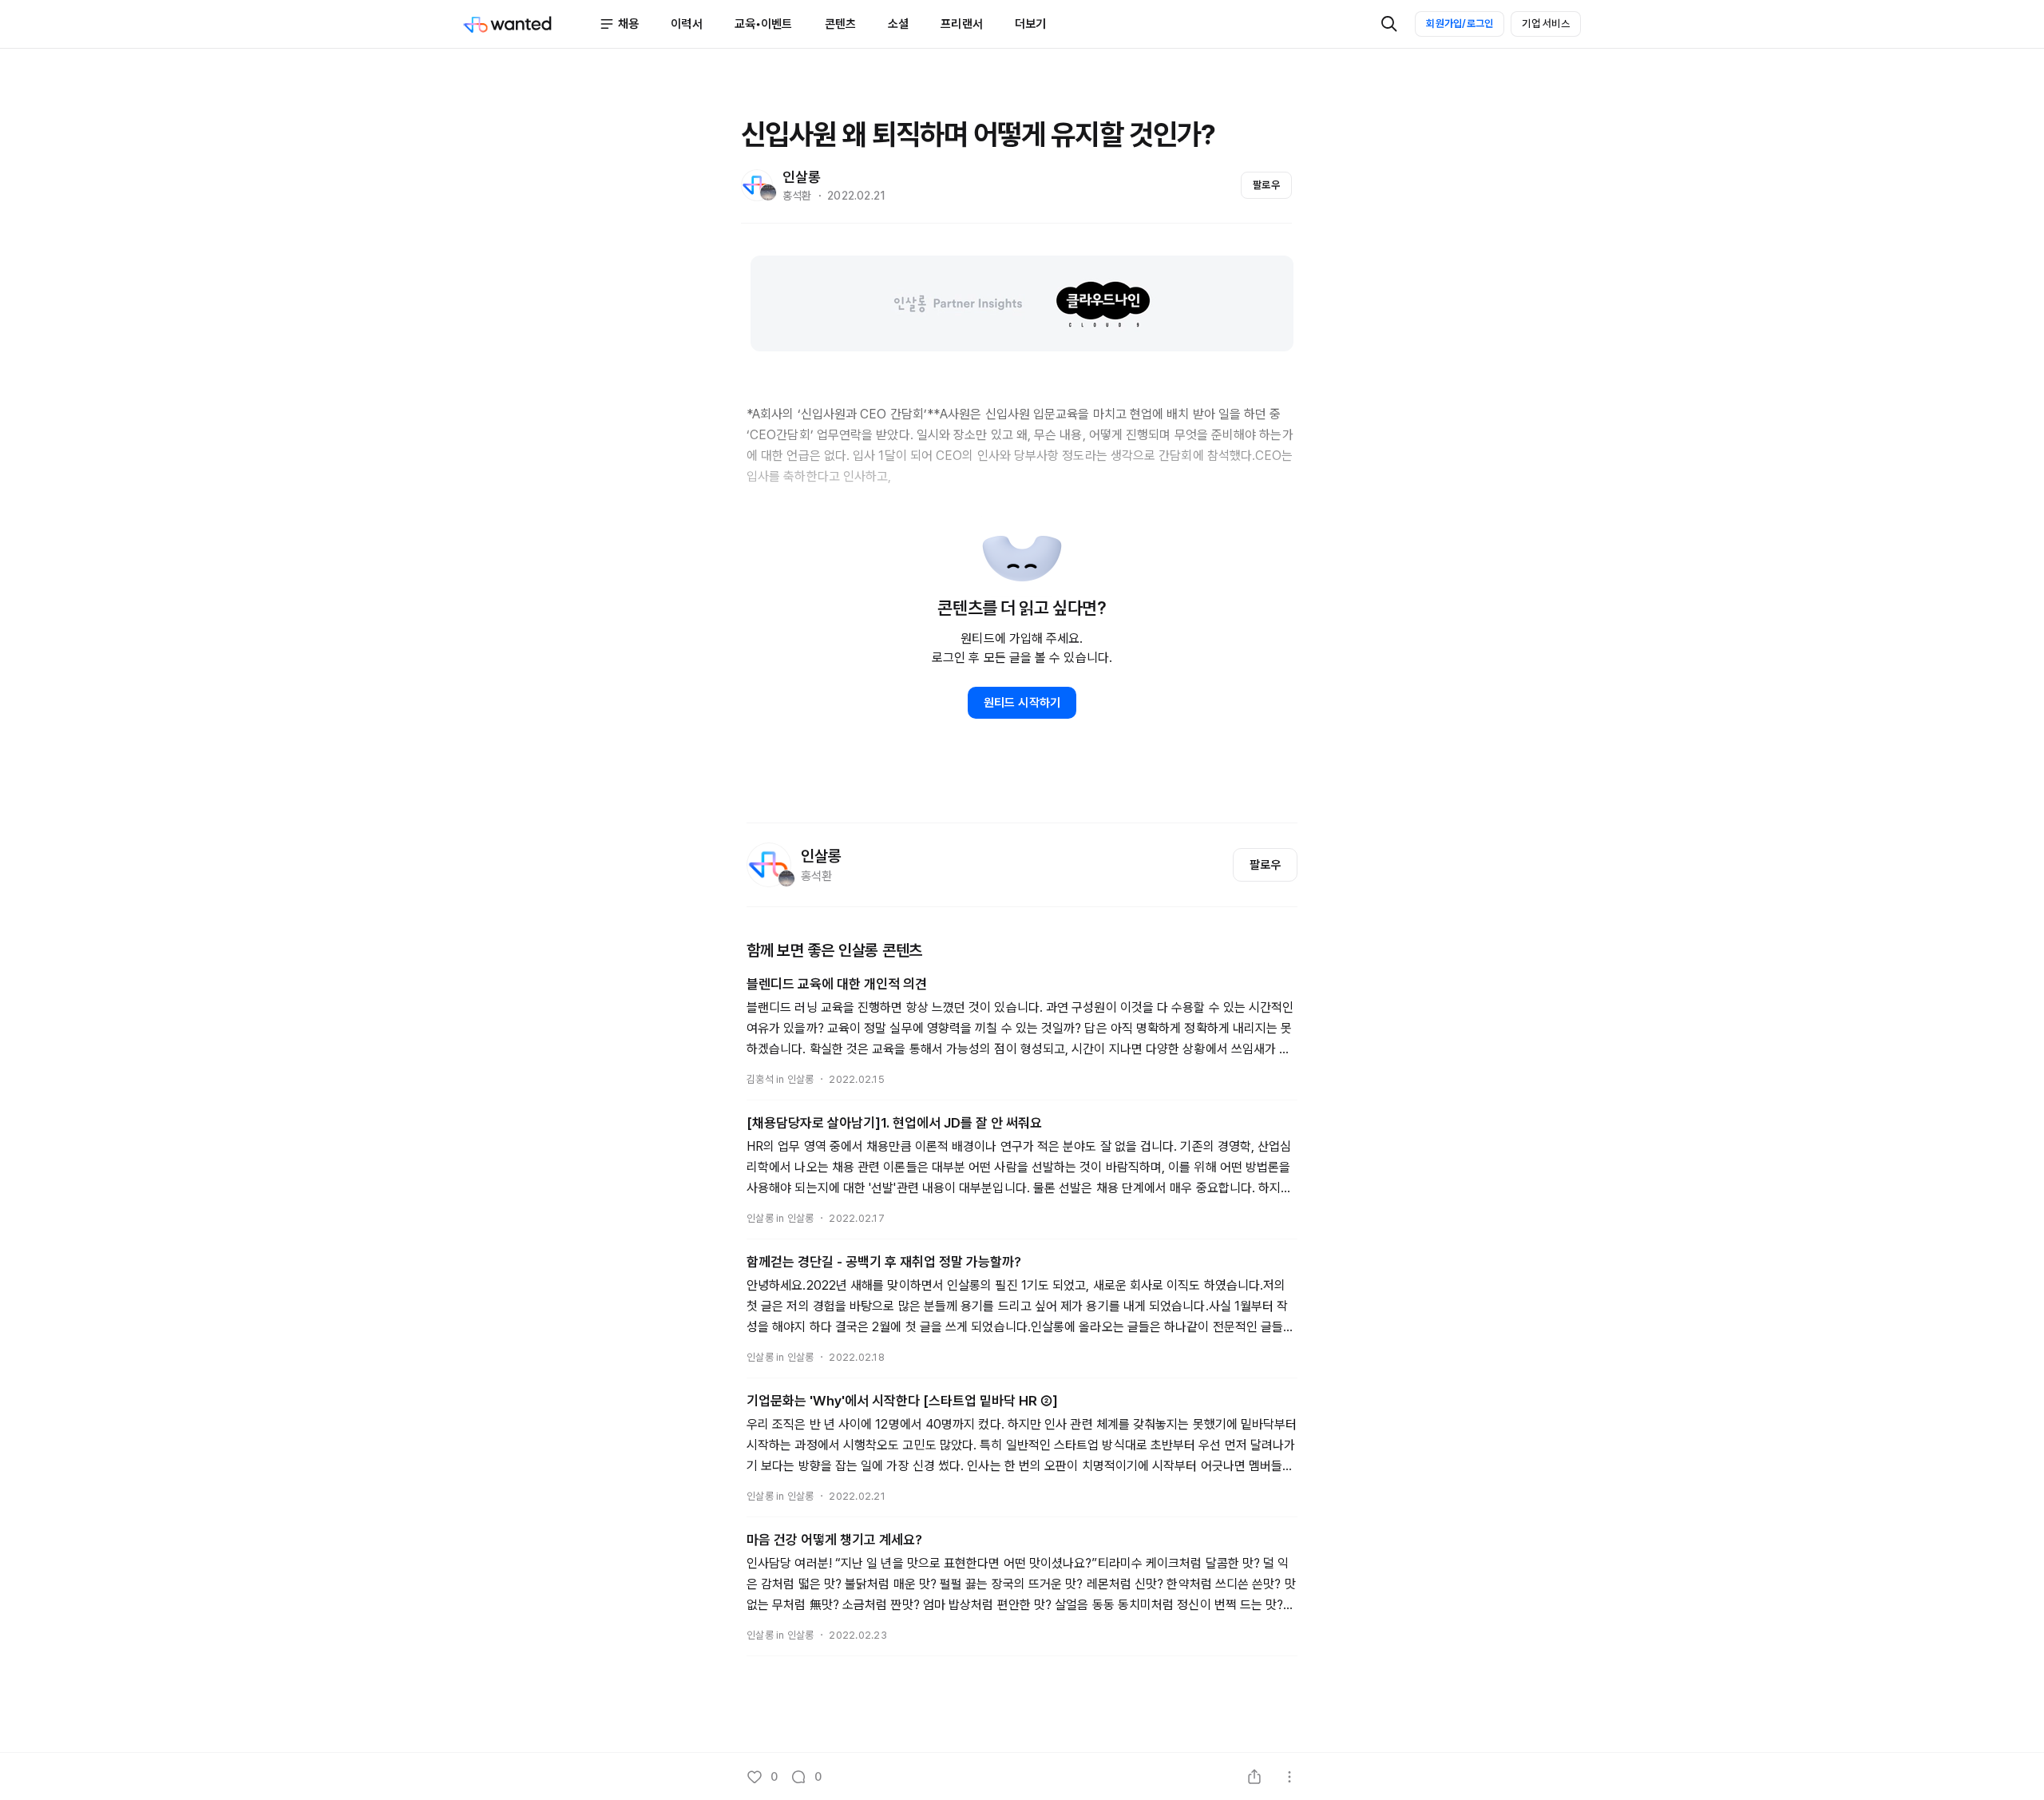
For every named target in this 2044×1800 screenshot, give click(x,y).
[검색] (1389, 24)
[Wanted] (531, 24)
